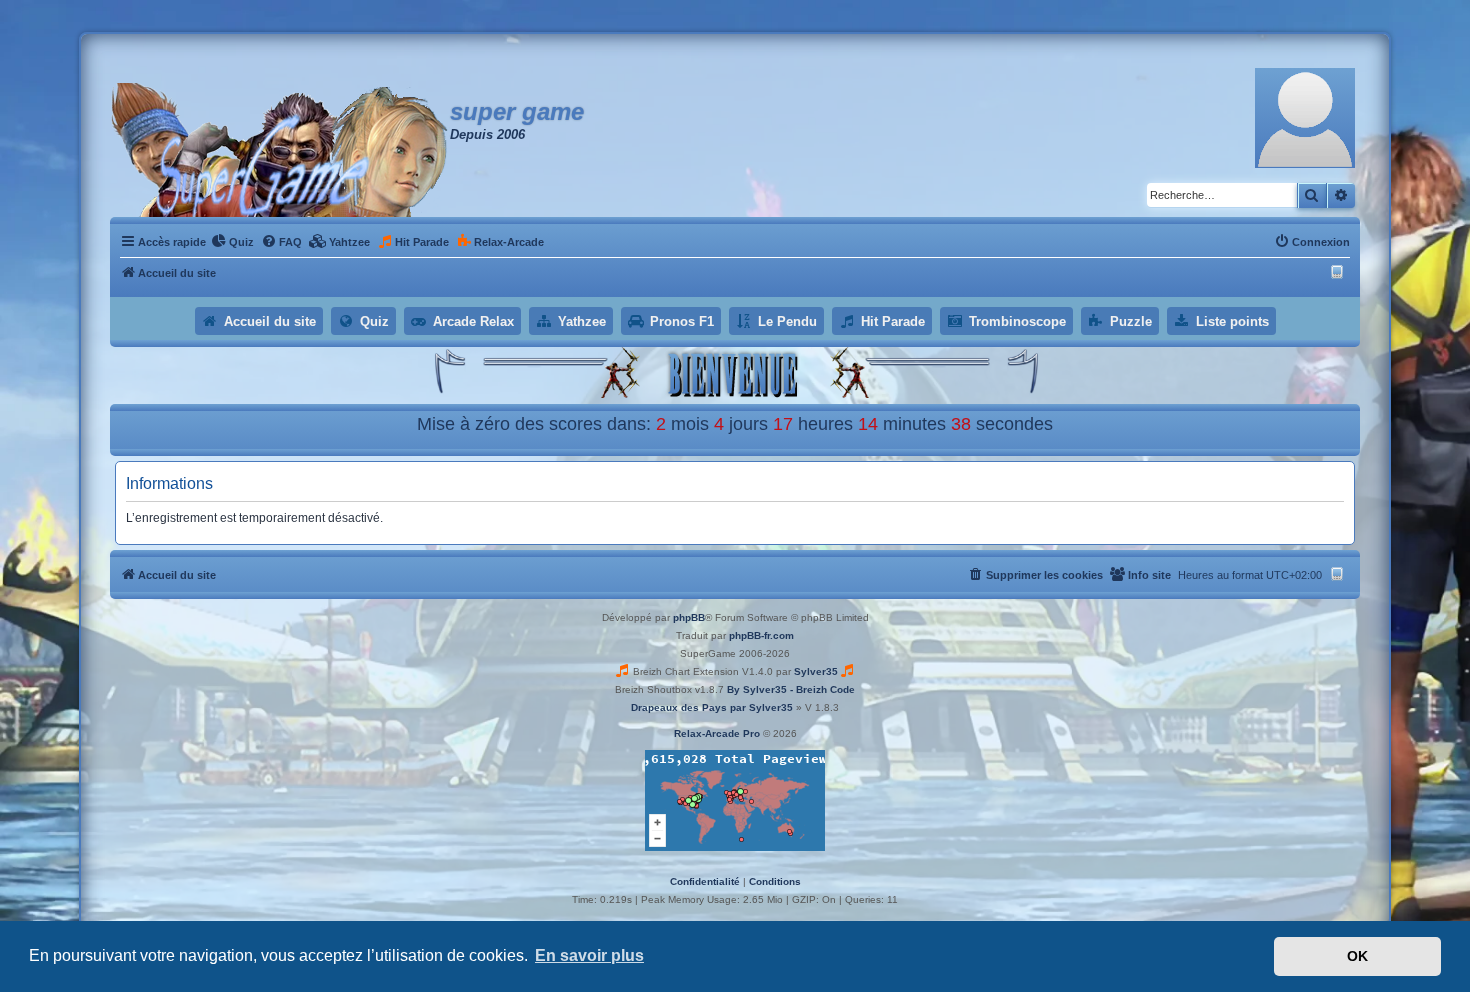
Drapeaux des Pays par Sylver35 (712, 707)
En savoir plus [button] (589, 955)
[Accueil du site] (280, 150)
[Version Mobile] (1339, 273)
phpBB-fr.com (761, 635)
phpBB (689, 617)
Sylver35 (816, 671)
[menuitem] (232, 242)
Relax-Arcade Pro (717, 733)
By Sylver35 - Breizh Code (791, 689)
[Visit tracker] (735, 800)
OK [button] (1357, 956)
